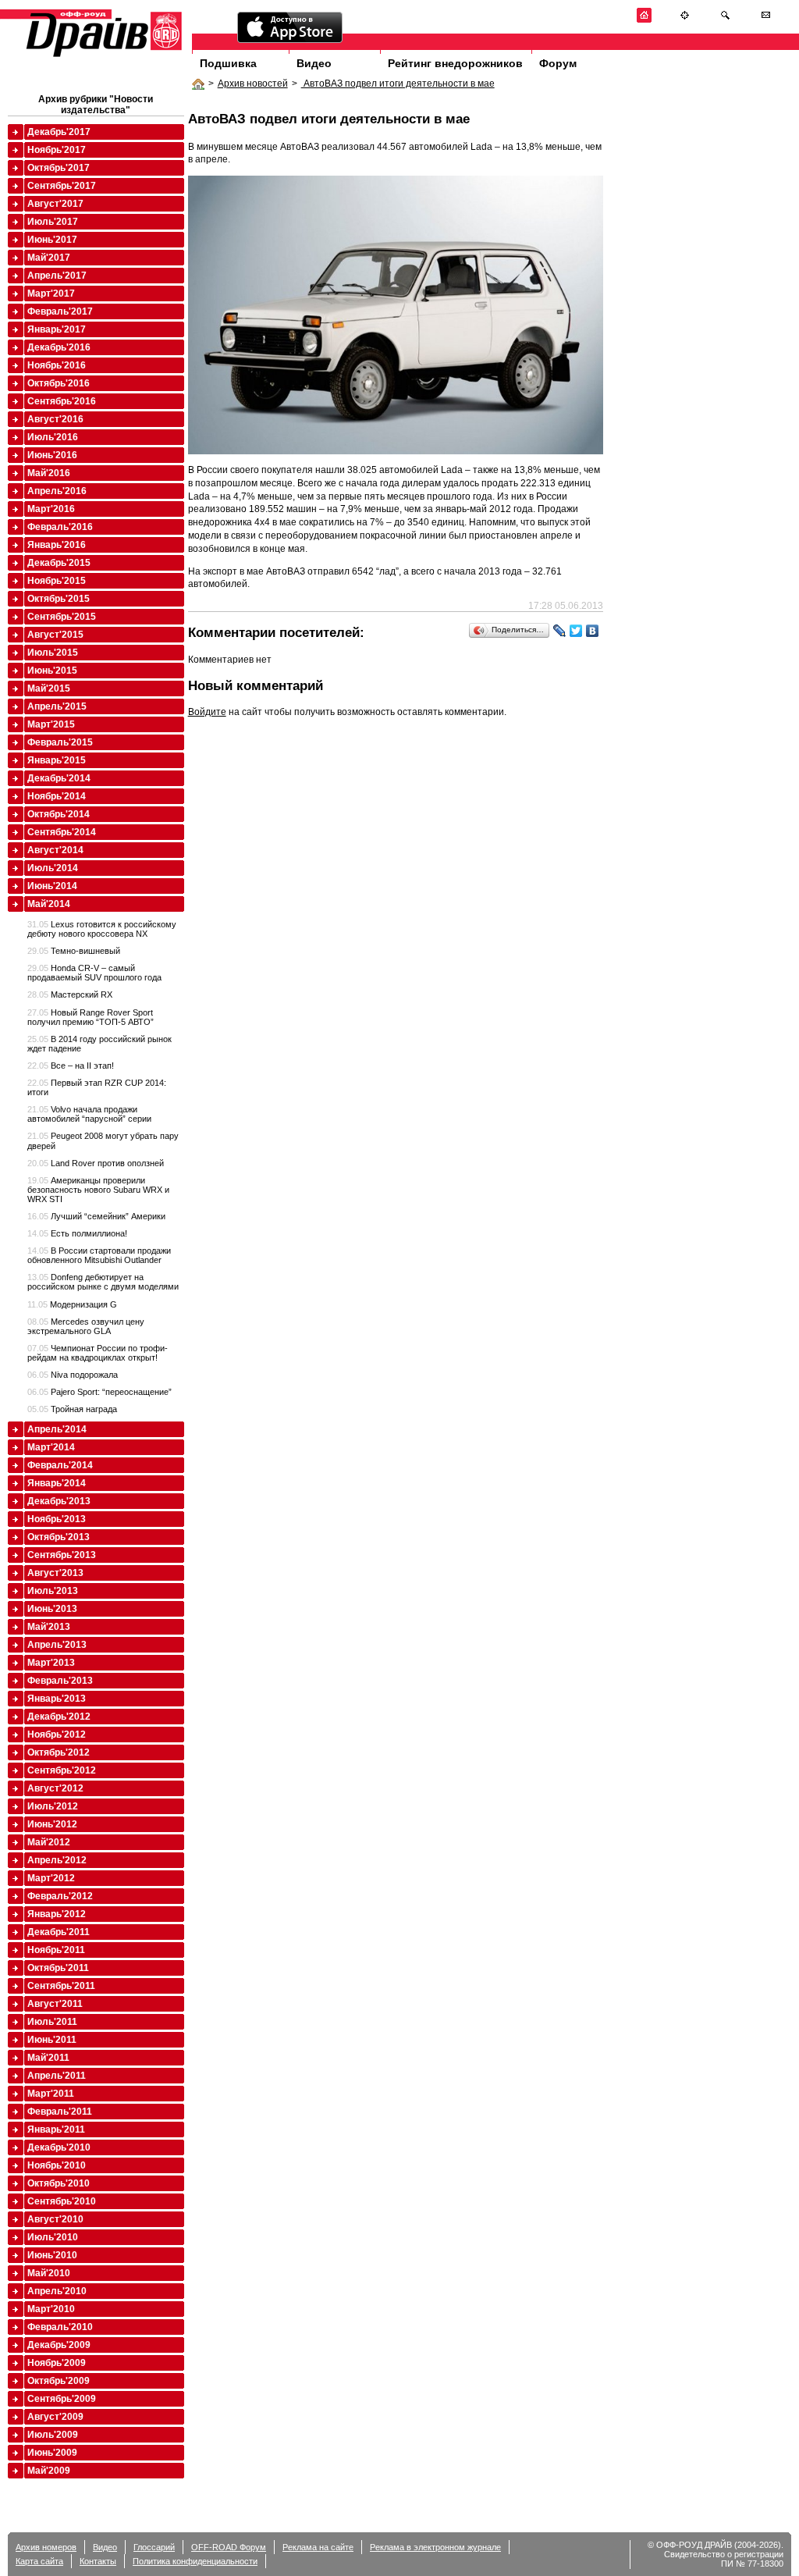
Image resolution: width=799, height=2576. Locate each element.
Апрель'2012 (57, 1860)
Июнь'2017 (52, 240)
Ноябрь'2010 (57, 2165)
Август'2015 (55, 635)
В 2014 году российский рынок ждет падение (99, 1044)
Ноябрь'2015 (57, 581)
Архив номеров (46, 2547)
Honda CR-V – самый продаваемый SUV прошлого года (94, 973)
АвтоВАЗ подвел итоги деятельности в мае (398, 84)
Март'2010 (51, 2309)
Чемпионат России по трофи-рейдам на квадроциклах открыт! (98, 1353)
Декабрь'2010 (59, 2147)
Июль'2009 (53, 2435)
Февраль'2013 (60, 1681)
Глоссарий (154, 2547)
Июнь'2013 (52, 1609)
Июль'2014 (53, 868)
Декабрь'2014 (59, 778)
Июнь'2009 (52, 2453)
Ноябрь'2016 (57, 365)
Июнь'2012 (52, 1824)
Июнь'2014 (52, 886)
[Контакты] (766, 20)
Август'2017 (55, 204)
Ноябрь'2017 (57, 150)
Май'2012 (49, 1842)
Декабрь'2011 (59, 1932)
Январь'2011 (56, 2129)
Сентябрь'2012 (62, 1770)
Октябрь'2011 (58, 1968)
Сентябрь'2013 (62, 1555)
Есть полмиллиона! (77, 1233)
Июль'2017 (53, 222)
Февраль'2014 (60, 1465)
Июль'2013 (53, 1591)
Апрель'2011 (57, 2076)
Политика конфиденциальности (195, 2561)
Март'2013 (51, 1663)
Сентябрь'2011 (61, 1986)
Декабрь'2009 (59, 2345)
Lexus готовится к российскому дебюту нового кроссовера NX (102, 929)
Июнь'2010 (52, 2255)
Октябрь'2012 (59, 1752)
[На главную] (644, 20)
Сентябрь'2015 (62, 617)
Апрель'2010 (57, 2291)
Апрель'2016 (57, 491)
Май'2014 (49, 904)
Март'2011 (51, 2094)
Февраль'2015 (60, 742)
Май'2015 (49, 688)
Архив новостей (253, 84)
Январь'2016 (57, 545)
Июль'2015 (53, 653)
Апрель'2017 (57, 276)
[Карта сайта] (685, 20)
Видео (314, 63)
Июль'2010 (53, 2237)
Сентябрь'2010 (62, 2201)
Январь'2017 (57, 329)
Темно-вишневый (74, 951)
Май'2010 (49, 2273)
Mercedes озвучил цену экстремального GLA (86, 1326)
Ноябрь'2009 (57, 2363)
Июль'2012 (53, 1806)
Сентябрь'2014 (62, 832)
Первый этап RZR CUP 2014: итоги (97, 1087)
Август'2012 (55, 1788)
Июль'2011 (52, 2022)
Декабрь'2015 (59, 563)
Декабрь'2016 (59, 347)
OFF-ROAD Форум (229, 2547)
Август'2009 (55, 2417)
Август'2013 (55, 1573)
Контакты (98, 2561)
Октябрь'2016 (59, 383)
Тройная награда (72, 1409)
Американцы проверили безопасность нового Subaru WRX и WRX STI (98, 1190)
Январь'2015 (57, 760)
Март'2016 (51, 509)
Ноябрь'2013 (57, 1519)
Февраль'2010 (60, 2327)
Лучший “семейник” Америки (96, 1216)
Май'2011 (48, 2058)
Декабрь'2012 (59, 1717)
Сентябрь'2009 (62, 2399)
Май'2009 (49, 2471)
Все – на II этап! (71, 1066)
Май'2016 (49, 473)
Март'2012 (51, 1878)
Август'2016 (55, 419)
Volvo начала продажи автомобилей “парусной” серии (89, 1114)
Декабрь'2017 (59, 132)
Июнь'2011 (52, 2040)
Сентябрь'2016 (62, 401)
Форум (558, 63)
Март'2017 (51, 294)
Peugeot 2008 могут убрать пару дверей (103, 1140)
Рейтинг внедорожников (455, 63)
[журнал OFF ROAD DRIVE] (102, 56)
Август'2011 (55, 2004)
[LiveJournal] (560, 631)
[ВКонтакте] (593, 631)
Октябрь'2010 (59, 2183)
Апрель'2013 (57, 1645)
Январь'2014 (57, 1483)
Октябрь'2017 (59, 168)
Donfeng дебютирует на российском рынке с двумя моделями (103, 1282)
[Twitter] (576, 631)
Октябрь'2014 (59, 814)
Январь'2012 (57, 1914)
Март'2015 (51, 724)
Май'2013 (49, 1627)
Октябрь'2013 (59, 1537)
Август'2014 (55, 850)
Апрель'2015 (57, 706)
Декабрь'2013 (59, 1501)
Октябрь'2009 (59, 2381)
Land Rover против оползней (96, 1163)
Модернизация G (72, 1304)
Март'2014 (51, 1447)
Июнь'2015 (52, 671)
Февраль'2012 (60, 1896)
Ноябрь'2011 (56, 1950)
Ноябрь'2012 (57, 1735)
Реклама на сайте (318, 2547)
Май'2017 (49, 258)
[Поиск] (725, 20)
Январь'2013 (57, 1699)
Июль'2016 (53, 437)
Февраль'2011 (60, 2112)
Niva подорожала (73, 1375)
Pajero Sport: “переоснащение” (99, 1392)
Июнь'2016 (52, 455)
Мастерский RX (70, 994)
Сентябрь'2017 (62, 186)
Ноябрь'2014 (57, 796)
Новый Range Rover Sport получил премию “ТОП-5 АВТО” (91, 1017)
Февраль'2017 (60, 311)
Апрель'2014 (57, 1429)
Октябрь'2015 (59, 599)
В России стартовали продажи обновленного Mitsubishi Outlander (99, 1255)
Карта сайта (39, 2561)
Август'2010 (55, 2219)
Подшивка (228, 63)
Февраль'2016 (60, 527)
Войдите (207, 712)
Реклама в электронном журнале (435, 2547)
